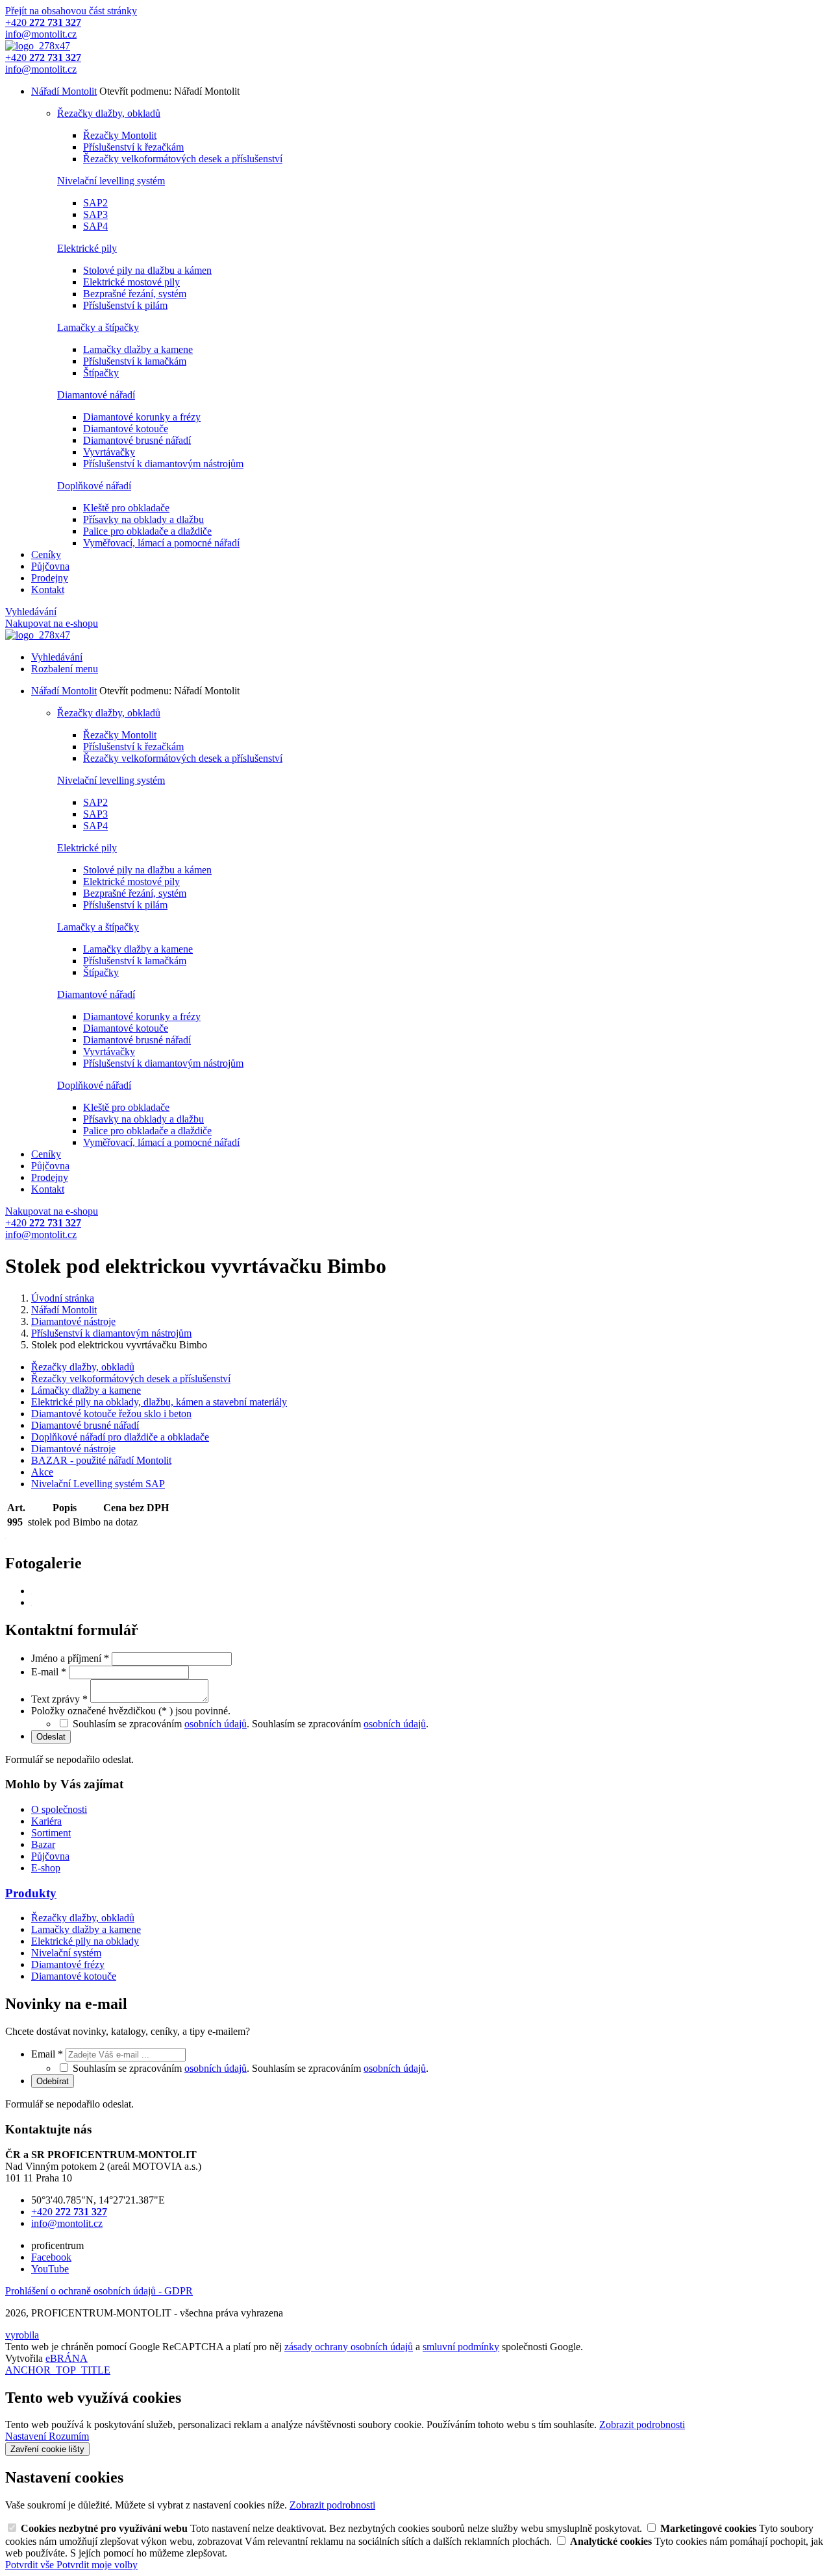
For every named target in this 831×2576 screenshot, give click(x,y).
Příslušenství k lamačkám (135, 361)
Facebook (51, 2257)
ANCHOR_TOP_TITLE (58, 2370)
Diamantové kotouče (126, 429)
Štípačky (101, 373)
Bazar (43, 1844)
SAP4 (95, 226)
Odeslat (51, 1737)
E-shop (46, 1868)
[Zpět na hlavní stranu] (38, 46)
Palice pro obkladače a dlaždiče (147, 531)
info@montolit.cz (67, 2223)
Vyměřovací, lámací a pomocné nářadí (161, 543)
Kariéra (46, 1821)
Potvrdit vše (31, 2565)
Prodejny (50, 578)
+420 (69, 2212)
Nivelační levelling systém (111, 181)
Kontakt (48, 589)
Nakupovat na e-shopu (52, 623)
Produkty (31, 1893)
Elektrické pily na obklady (85, 1941)
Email (47, 2054)
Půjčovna (50, 566)
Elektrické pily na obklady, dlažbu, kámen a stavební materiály (159, 1402)
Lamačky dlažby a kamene (138, 349)
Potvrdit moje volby (97, 2565)
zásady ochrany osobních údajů (349, 2347)
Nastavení (27, 2436)
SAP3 (95, 214)
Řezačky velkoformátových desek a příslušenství (183, 159)
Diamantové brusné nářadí (137, 440)
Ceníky (46, 554)
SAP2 (95, 203)
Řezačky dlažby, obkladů (109, 113)
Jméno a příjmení (70, 1658)
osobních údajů (216, 1724)
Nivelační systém (66, 1953)
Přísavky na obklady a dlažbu (143, 519)
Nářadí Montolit (64, 91)
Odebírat (53, 2081)
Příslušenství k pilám (125, 305)
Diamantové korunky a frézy (142, 417)
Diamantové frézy (68, 1964)
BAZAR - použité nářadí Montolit (101, 1460)
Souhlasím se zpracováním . (340, 1724)
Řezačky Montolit (120, 135)
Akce (42, 1472)
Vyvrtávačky (109, 452)
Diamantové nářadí (96, 395)
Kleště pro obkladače (126, 508)
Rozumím (69, 2436)
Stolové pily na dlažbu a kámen (147, 270)
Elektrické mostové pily (131, 282)
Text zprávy (59, 1699)
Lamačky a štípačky (98, 327)
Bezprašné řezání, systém (135, 294)
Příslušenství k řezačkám (133, 147)
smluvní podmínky (461, 2347)
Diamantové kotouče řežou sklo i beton (111, 1414)
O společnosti (59, 1809)
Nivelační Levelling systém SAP (98, 1484)
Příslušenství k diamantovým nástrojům (163, 464)
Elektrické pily (87, 248)
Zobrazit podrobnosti (642, 2424)
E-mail (49, 1672)
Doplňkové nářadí (94, 486)
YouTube (50, 2269)
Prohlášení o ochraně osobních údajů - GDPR (99, 2291)
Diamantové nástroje (73, 1449)
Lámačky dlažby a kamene (86, 1390)
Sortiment (51, 1833)
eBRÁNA (67, 2358)
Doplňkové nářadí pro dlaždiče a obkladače (120, 1437)
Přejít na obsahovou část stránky (71, 11)
